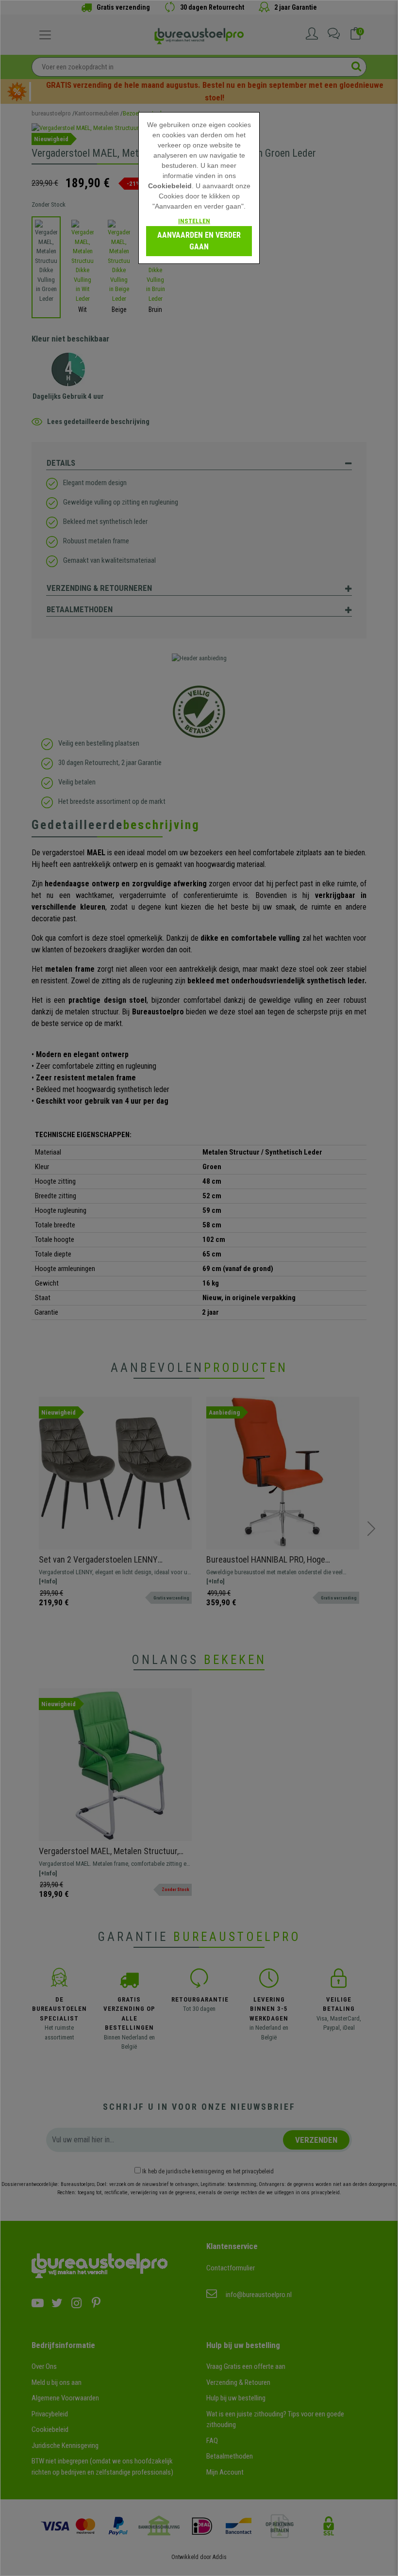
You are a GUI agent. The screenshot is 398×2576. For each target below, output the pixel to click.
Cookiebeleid (170, 186)
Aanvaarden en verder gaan (199, 241)
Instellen (194, 221)
